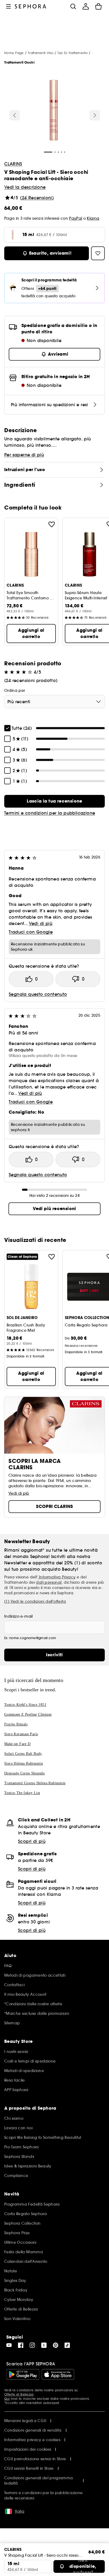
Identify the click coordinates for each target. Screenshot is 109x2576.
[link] (54, 801)
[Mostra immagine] (54, 111)
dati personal (49, 1582)
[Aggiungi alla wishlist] (52, 524)
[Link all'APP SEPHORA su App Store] (58, 2374)
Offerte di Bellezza (19, 2394)
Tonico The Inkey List (22, 1793)
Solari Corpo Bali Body (23, 1754)
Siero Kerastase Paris (21, 1734)
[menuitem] (86, 6)
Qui (7, 2399)
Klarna (93, 218)
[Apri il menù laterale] (8, 6)
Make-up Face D (17, 1744)
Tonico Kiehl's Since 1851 (25, 1705)
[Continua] (95, 115)
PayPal (76, 218)
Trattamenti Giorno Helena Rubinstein (35, 1783)
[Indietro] (15, 115)
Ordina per (15, 691)
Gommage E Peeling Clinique (28, 1714)
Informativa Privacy (57, 1577)
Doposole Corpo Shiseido (24, 1773)
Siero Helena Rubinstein (24, 1763)
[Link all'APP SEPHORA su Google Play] (23, 2374)
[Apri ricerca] (73, 6)
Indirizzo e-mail (19, 1616)
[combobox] (54, 702)
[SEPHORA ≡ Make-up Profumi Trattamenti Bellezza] (31, 6)
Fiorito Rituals (16, 1724)
